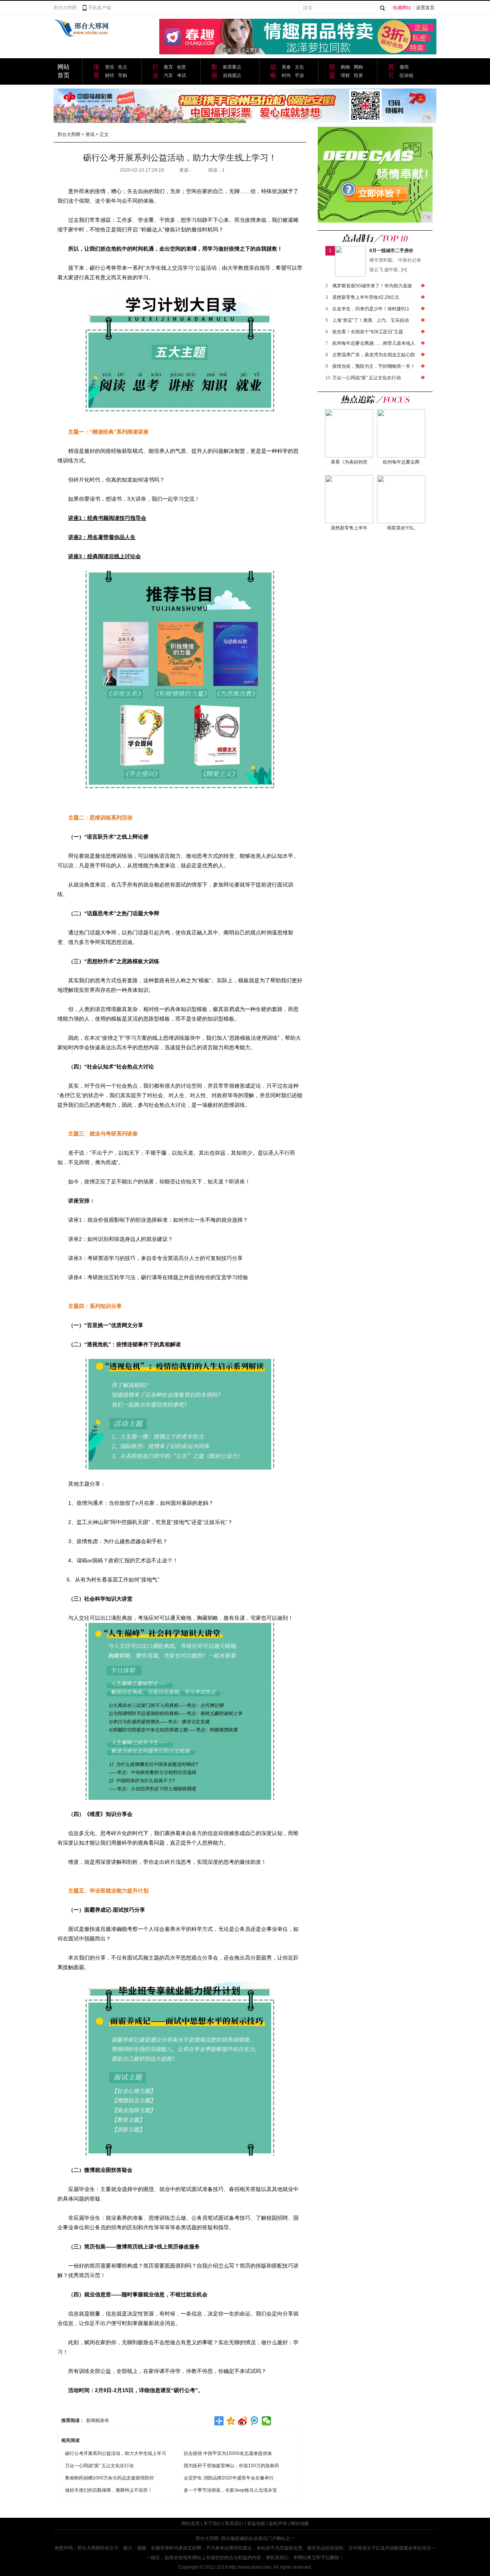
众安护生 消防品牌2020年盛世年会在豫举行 (229, 2478)
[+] (404, 270)
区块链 (407, 75)
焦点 (122, 67)
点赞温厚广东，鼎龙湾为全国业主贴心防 (374, 355)
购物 (345, 67)
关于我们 (212, 2524)
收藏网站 (402, 8)
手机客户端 (100, 8)
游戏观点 (232, 75)
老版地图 (256, 2524)
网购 (358, 67)
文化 (299, 67)
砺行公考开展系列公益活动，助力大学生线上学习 (116, 2453)
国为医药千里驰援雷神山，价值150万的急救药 (231, 2466)
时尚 (286, 75)
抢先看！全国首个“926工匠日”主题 (368, 332)
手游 (299, 75)
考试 (181, 75)
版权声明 (278, 2524)
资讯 (109, 67)
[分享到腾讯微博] (255, 2421)
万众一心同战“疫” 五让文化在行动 (99, 2466)
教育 (168, 67)
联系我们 (234, 2524)
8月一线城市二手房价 (391, 251)
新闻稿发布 (98, 2420)
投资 (358, 75)
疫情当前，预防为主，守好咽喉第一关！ (374, 366)
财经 (109, 75)
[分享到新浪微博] (243, 2421)
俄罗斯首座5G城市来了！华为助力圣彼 (372, 286)
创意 (181, 67)
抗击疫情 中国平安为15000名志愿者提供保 (228, 2453)
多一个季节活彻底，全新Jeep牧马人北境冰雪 (230, 2490)
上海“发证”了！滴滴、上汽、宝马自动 (371, 320)
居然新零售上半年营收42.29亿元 (366, 297)
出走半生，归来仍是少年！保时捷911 (371, 309)
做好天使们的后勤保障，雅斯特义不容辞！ (109, 2490)
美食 (286, 67)
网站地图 (300, 2524)
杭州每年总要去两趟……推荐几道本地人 (374, 343)
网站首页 (191, 2524)
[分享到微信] (267, 2421)
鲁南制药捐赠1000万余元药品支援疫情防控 (109, 2478)
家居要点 (232, 67)
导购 (122, 75)
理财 (345, 75)
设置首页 (425, 8)
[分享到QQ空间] (231, 2421)
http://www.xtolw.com (250, 2567)
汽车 (168, 75)
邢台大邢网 (65, 8)
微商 (404, 67)
